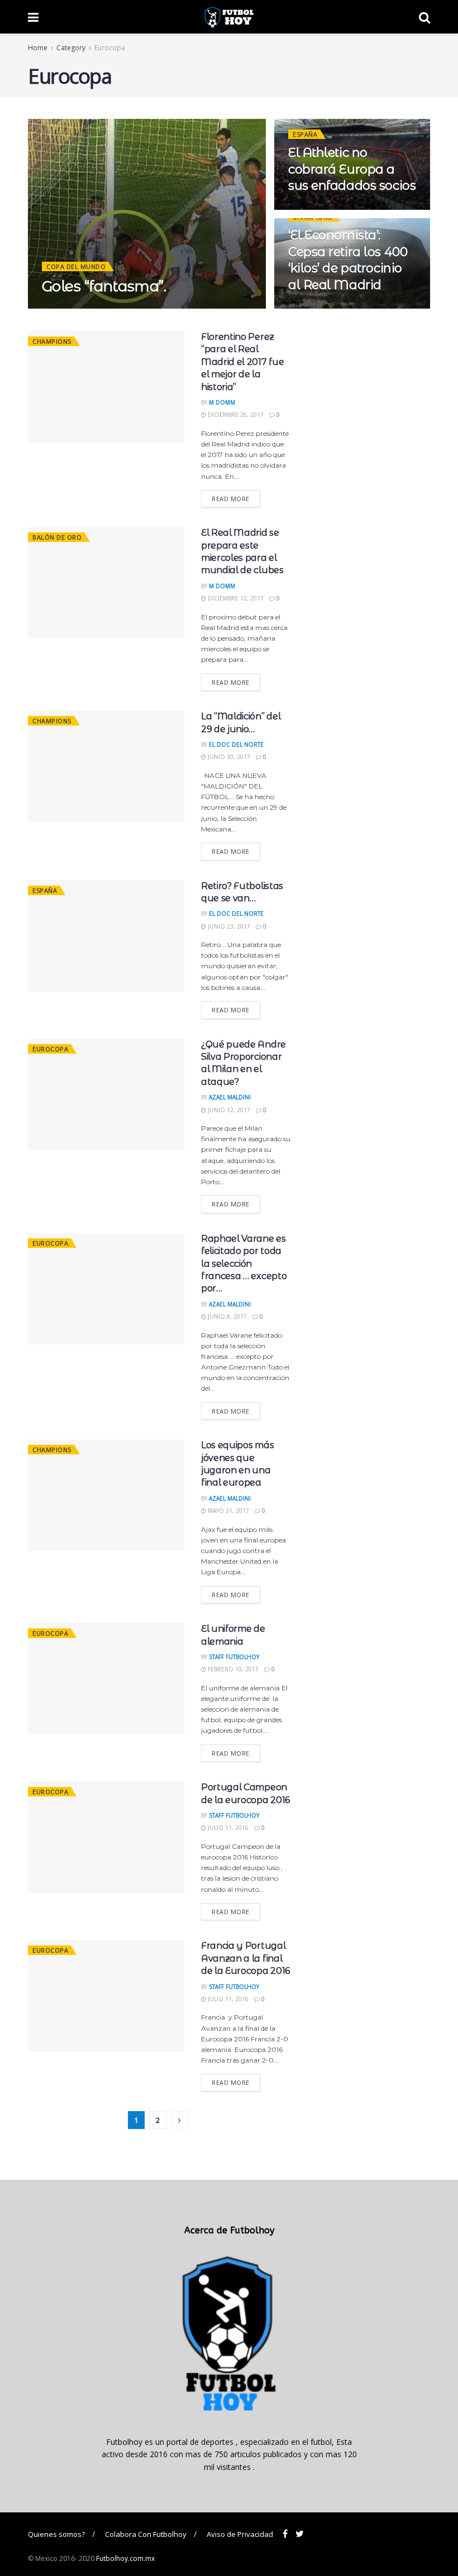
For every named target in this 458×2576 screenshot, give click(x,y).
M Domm (222, 402)
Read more (231, 499)
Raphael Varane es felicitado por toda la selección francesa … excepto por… (244, 1264)
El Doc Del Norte (236, 744)
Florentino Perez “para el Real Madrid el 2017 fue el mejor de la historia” (242, 362)
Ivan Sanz (65, 308)
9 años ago (312, 209)
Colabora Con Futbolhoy (146, 2534)
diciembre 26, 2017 (235, 415)
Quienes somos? (56, 2534)
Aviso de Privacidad (240, 2534)
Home (38, 48)
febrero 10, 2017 (232, 1669)
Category (71, 48)
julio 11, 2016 (227, 1828)
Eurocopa (110, 48)
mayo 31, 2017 (228, 1511)
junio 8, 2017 (226, 1316)
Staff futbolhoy (234, 1657)
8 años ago (109, 308)
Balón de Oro (57, 537)
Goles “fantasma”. (104, 286)
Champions (52, 341)
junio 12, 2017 (228, 1110)
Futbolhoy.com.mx (125, 2558)
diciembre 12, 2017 (235, 598)
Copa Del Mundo (76, 266)
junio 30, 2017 (228, 757)
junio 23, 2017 (228, 926)
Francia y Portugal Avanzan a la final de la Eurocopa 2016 (245, 1958)
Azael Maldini (230, 1097)
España (305, 134)
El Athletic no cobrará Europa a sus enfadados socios (352, 169)
